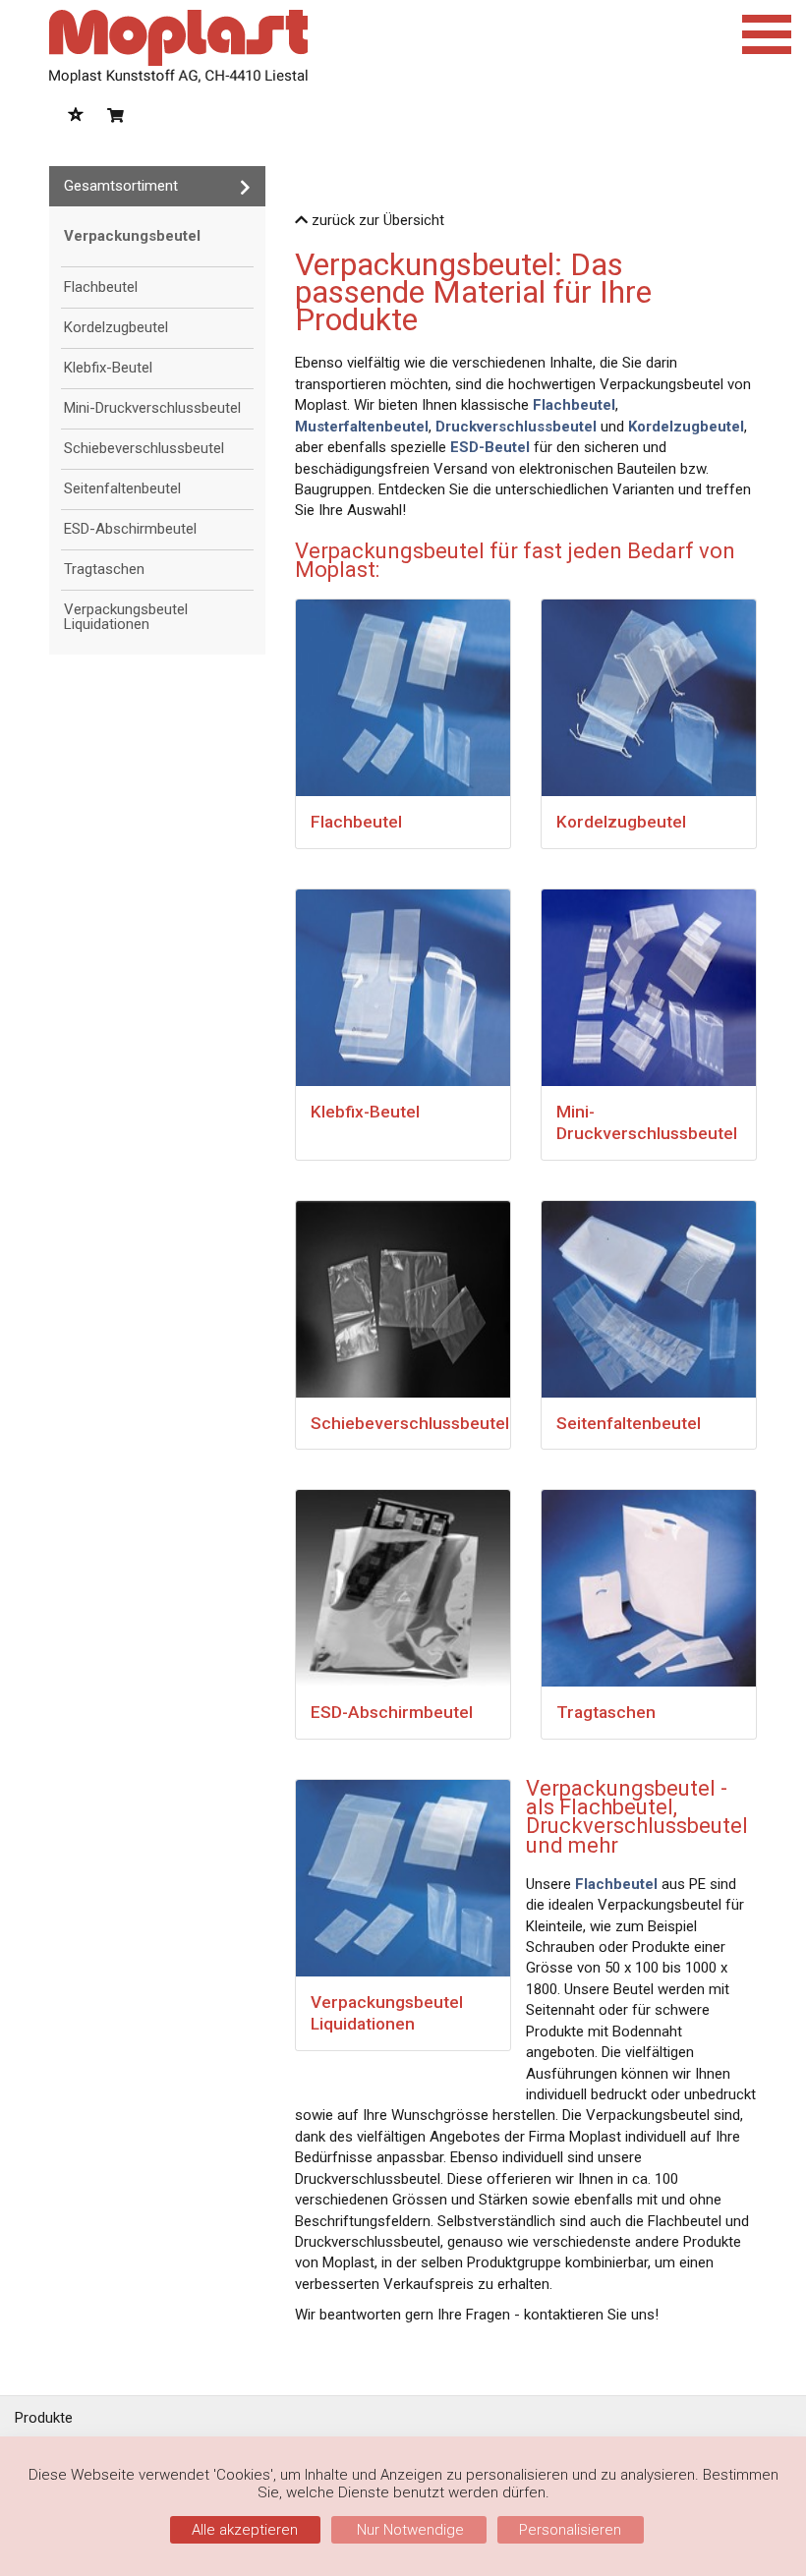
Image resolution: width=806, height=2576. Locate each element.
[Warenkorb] (115, 116)
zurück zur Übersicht (376, 220)
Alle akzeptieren (245, 2530)
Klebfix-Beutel (108, 368)
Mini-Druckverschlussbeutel (152, 408)
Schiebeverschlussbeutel (144, 448)
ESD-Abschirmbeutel (130, 529)
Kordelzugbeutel (116, 327)
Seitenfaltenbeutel (122, 488)
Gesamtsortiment (121, 186)
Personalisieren (570, 2530)
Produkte (44, 2418)
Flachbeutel (101, 287)
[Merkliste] (76, 116)
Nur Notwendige (408, 2530)
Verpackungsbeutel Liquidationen (126, 617)
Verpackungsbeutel (132, 236)
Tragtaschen (104, 569)
